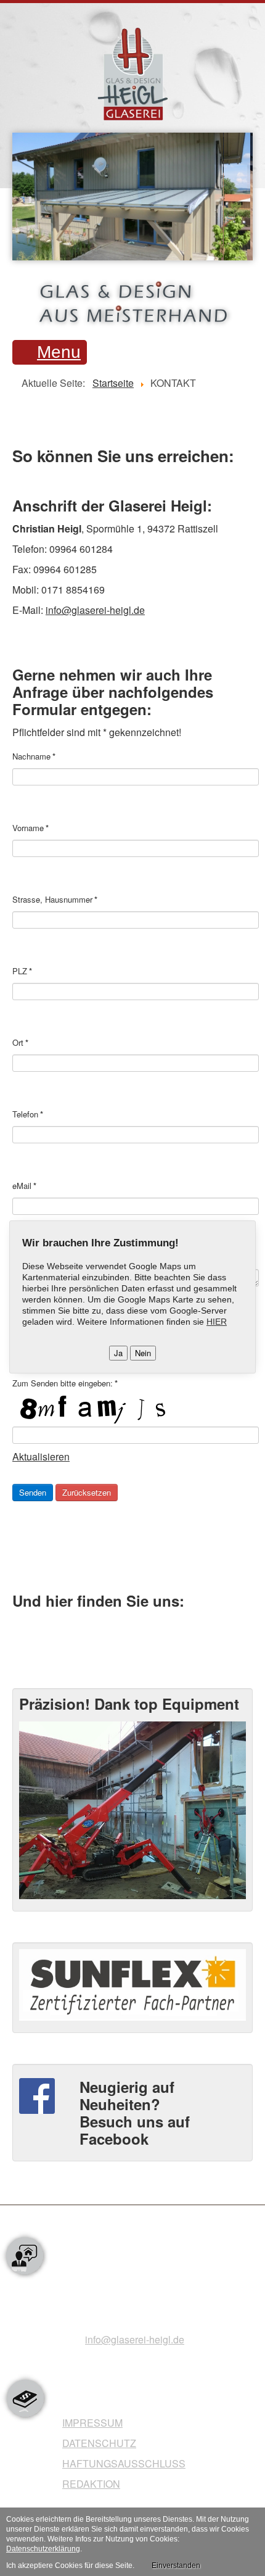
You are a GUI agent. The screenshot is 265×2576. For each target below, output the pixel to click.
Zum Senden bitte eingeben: (65, 1383)
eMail (24, 1186)
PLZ (22, 971)
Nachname (34, 756)
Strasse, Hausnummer (55, 900)
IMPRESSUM (92, 2423)
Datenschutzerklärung (43, 2549)
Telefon (28, 1114)
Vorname (31, 828)
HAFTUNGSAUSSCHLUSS (124, 2463)
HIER (217, 1322)
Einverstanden (176, 2566)
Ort (20, 1043)
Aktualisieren (41, 1456)
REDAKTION (91, 2484)
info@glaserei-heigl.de (95, 610)
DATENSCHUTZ (99, 2443)
